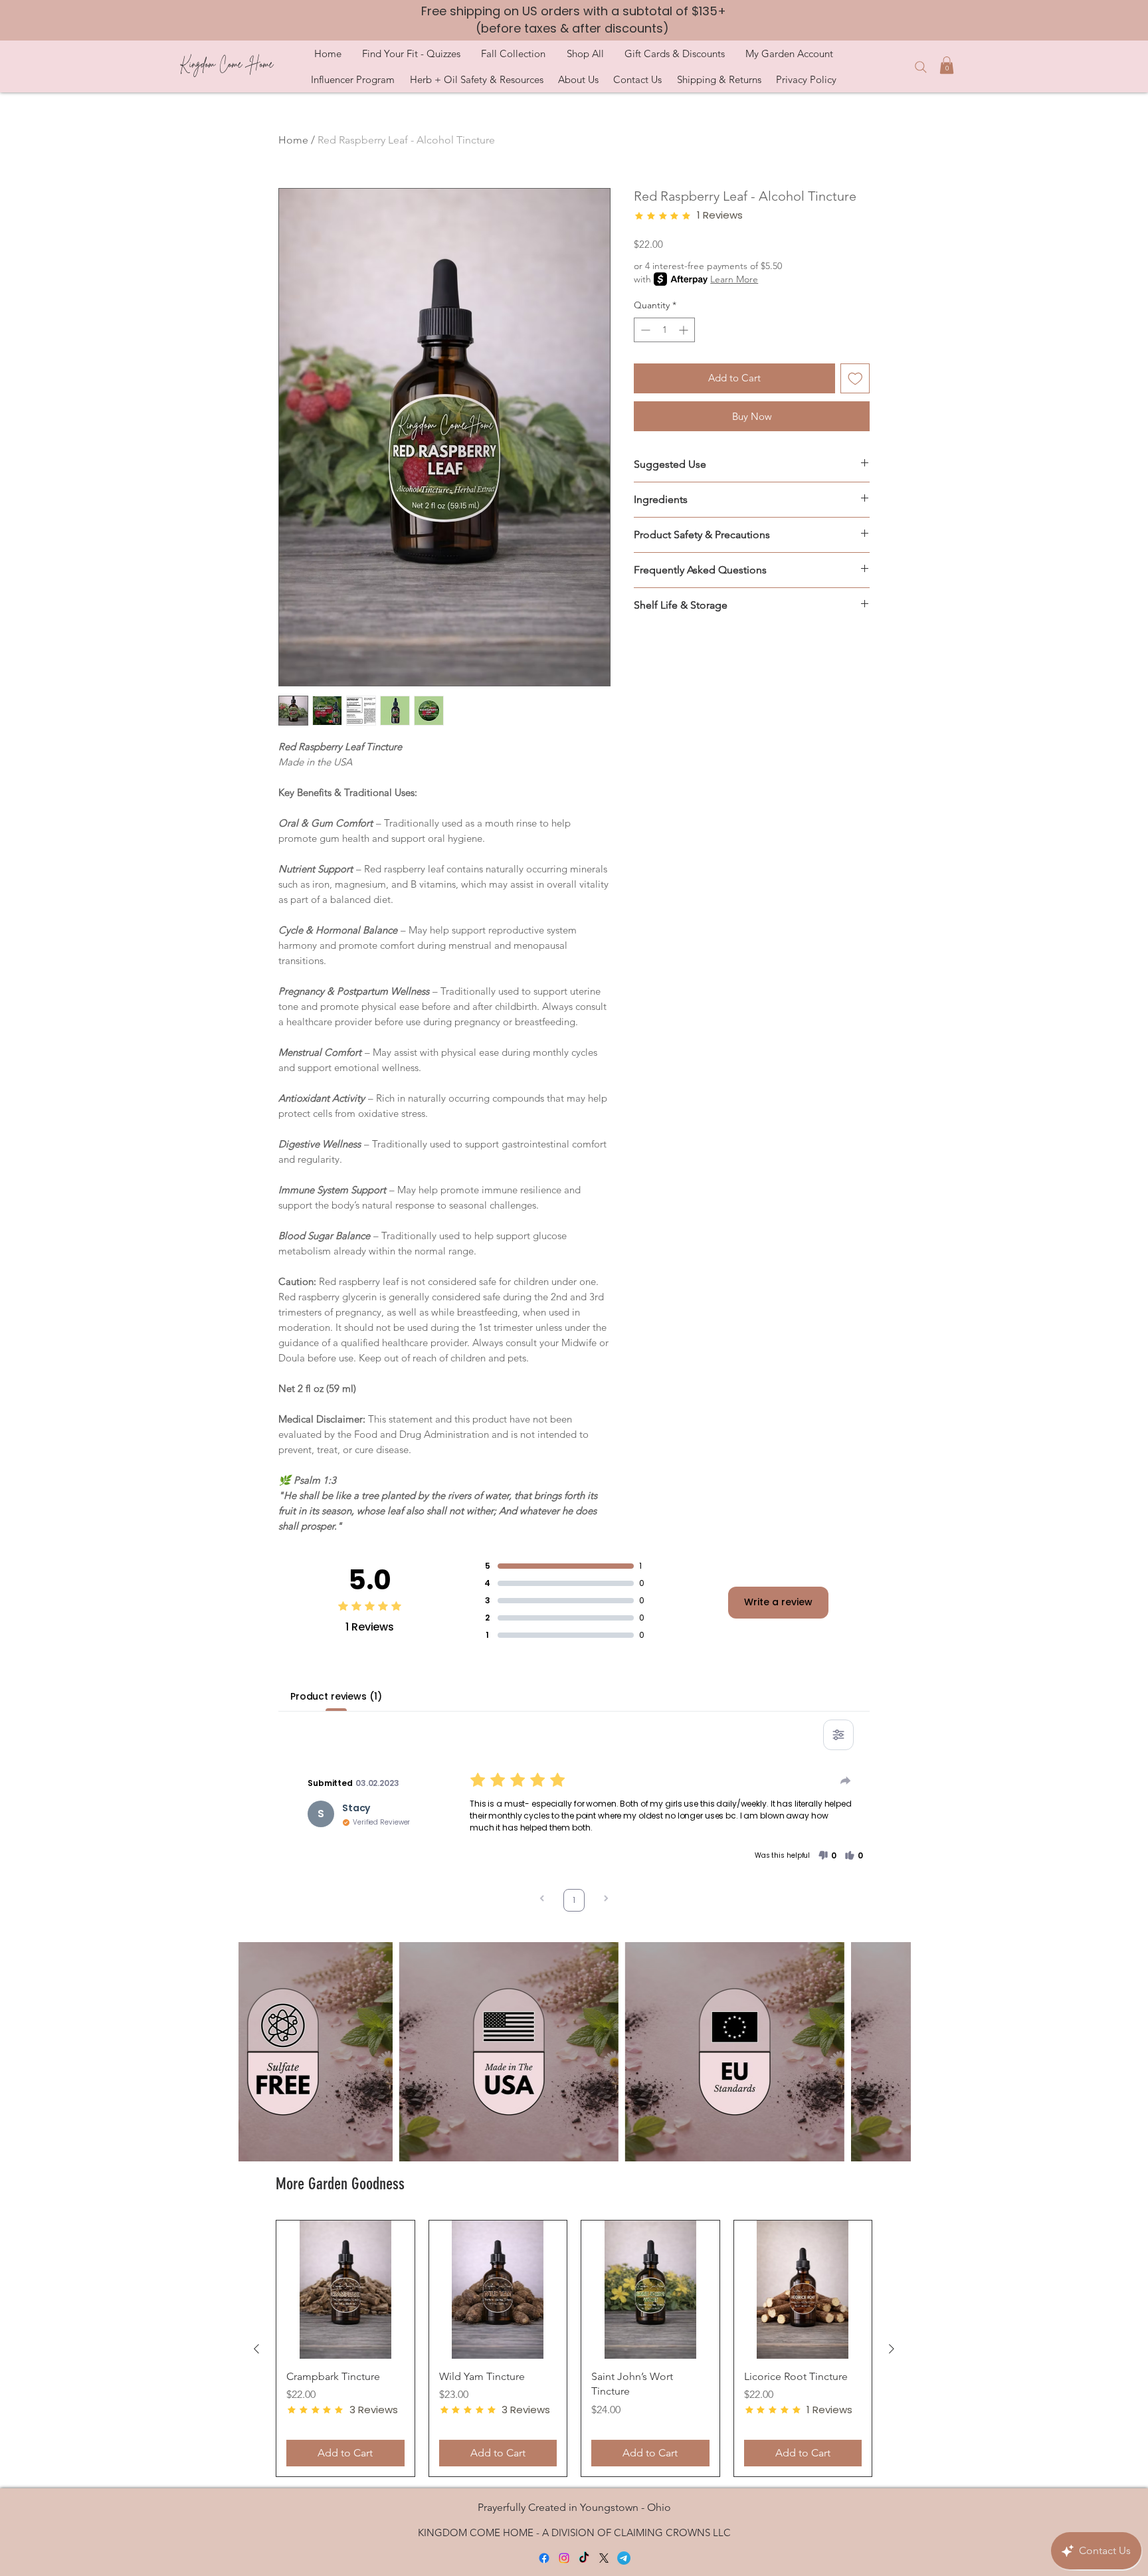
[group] (574, 2348)
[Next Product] (892, 2349)
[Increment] (685, 330)
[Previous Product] (256, 2349)
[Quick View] (345, 2290)
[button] (411, 53)
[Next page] (606, 1900)
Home (293, 140)
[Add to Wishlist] (855, 378)
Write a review (778, 1602)
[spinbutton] (664, 330)
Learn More (734, 279)
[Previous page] (542, 1900)
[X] (604, 2558)
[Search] (920, 67)
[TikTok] (584, 2558)
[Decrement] (644, 330)
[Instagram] (564, 2558)
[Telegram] (624, 2558)
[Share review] (846, 1781)
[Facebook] (544, 2558)
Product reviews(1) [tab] (336, 1696)
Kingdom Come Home (226, 64)
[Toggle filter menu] (838, 1735)
